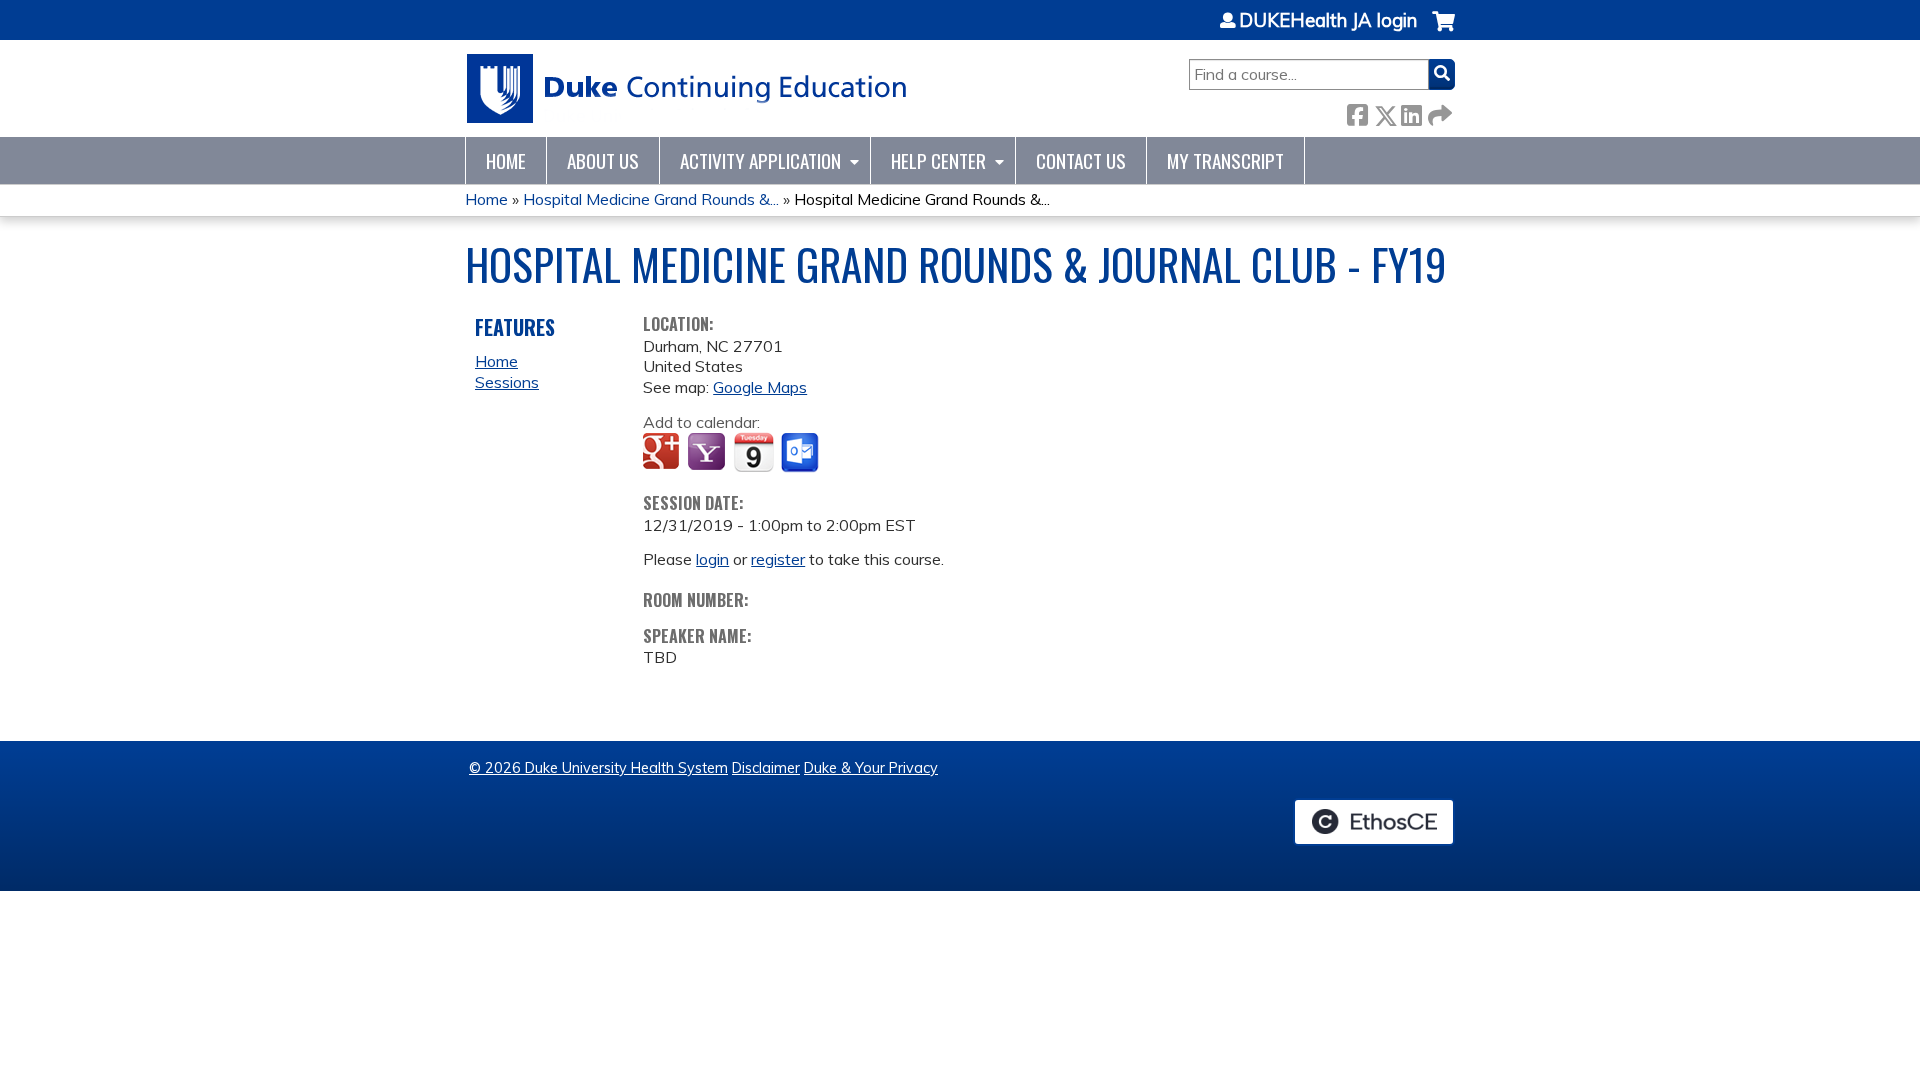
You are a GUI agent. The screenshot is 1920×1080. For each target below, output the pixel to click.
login (712, 559)
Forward (1438, 111)
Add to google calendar (663, 453)
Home (506, 160)
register (778, 559)
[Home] (687, 88)
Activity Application (760, 160)
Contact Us (1081, 160)
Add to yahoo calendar (708, 453)
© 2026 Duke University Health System (598, 768)
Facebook (1357, 111)
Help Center (938, 160)
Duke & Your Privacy (871, 768)
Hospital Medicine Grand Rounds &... (651, 199)
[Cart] (1443, 31)
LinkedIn (1411, 111)
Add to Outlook (801, 453)
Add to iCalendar (753, 452)
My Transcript (1225, 160)
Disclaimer (766, 768)
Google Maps (760, 387)
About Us (603, 160)
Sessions (507, 382)
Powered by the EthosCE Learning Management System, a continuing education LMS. (1374, 822)
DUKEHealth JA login (1328, 21)
